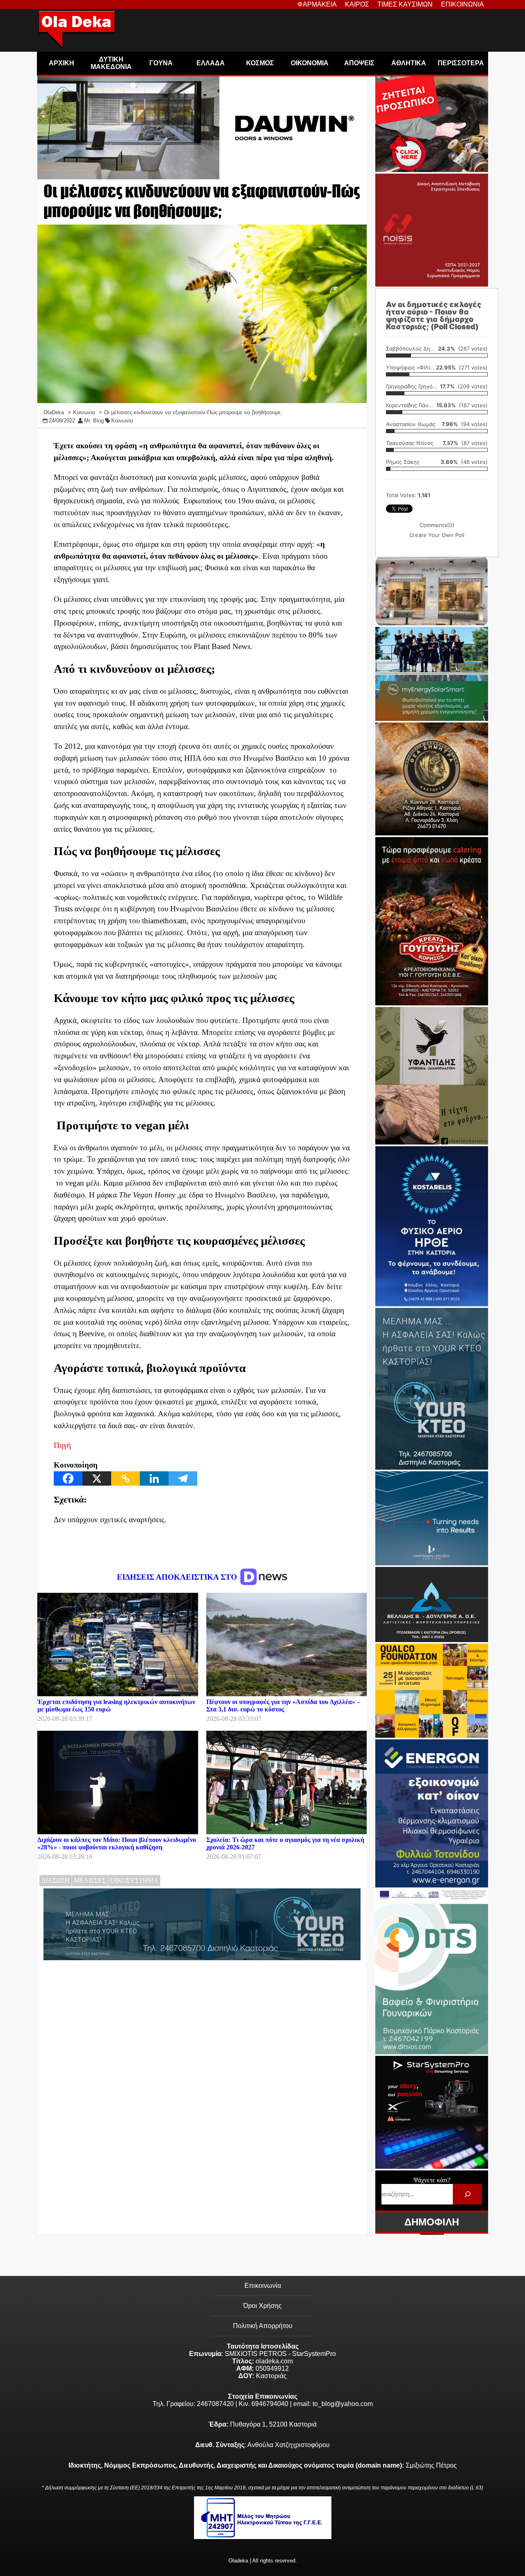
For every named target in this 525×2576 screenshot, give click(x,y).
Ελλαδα (211, 63)
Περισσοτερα (461, 63)
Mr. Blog (94, 421)
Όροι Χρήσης (262, 2306)
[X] (97, 1478)
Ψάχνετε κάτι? (432, 2180)
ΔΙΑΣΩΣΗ (56, 1880)
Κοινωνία (122, 421)
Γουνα (161, 63)
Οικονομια (310, 63)
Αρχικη (62, 63)
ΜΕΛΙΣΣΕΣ (90, 1880)
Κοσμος (260, 63)
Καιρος (357, 4)
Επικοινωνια (462, 4)
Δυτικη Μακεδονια (111, 63)
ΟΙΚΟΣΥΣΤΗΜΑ (134, 1880)
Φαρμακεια (317, 4)
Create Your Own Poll (437, 535)
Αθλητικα (409, 63)
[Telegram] (183, 1478)
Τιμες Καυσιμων (405, 4)
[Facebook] (68, 1478)
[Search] (467, 2194)
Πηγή (62, 1445)
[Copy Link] (126, 1478)
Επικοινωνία (263, 2286)
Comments (437, 525)
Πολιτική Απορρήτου (263, 2326)
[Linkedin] (154, 1478)
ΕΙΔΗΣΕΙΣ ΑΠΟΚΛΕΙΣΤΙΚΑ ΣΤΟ (178, 1577)
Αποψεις (359, 63)
